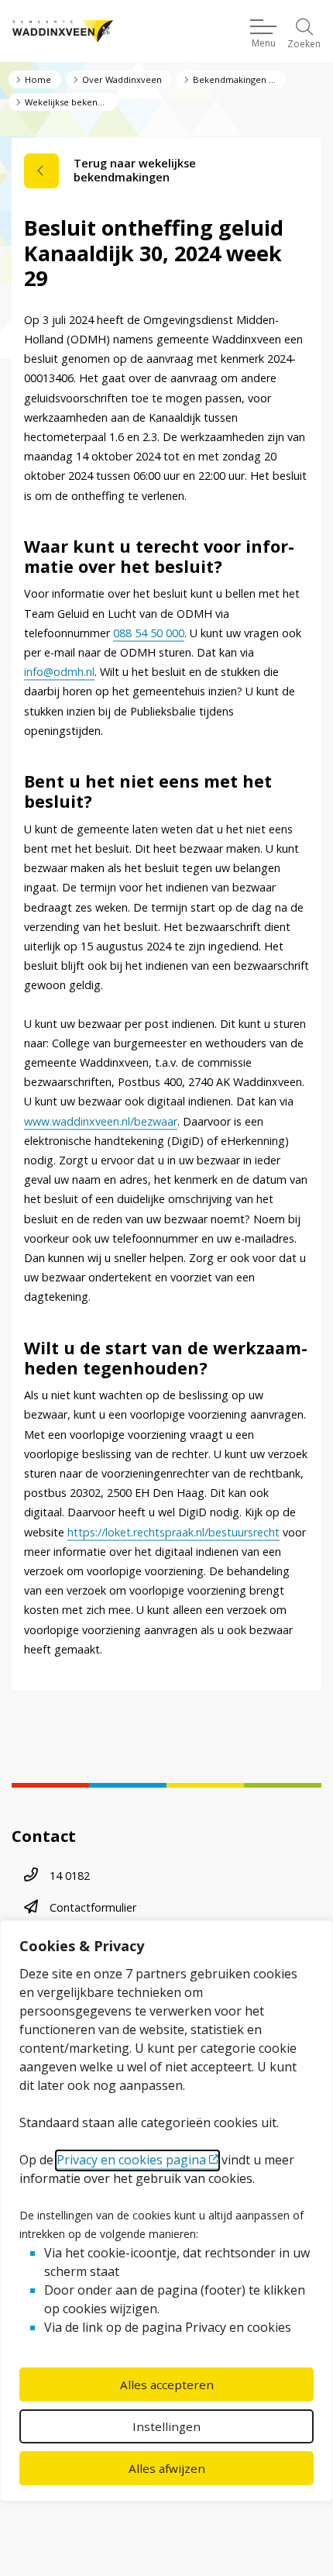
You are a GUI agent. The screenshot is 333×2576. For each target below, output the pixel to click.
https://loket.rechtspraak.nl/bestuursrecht (173, 1532)
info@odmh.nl (59, 672)
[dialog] (166, 2211)
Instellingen (166, 2426)
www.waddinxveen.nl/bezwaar (101, 1121)
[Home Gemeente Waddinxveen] (63, 31)
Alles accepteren (167, 2385)
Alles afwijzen (167, 2468)
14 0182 (70, 1876)
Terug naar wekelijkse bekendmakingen (135, 170)
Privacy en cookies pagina (131, 2160)
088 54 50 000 (149, 633)
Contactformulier (93, 1907)
